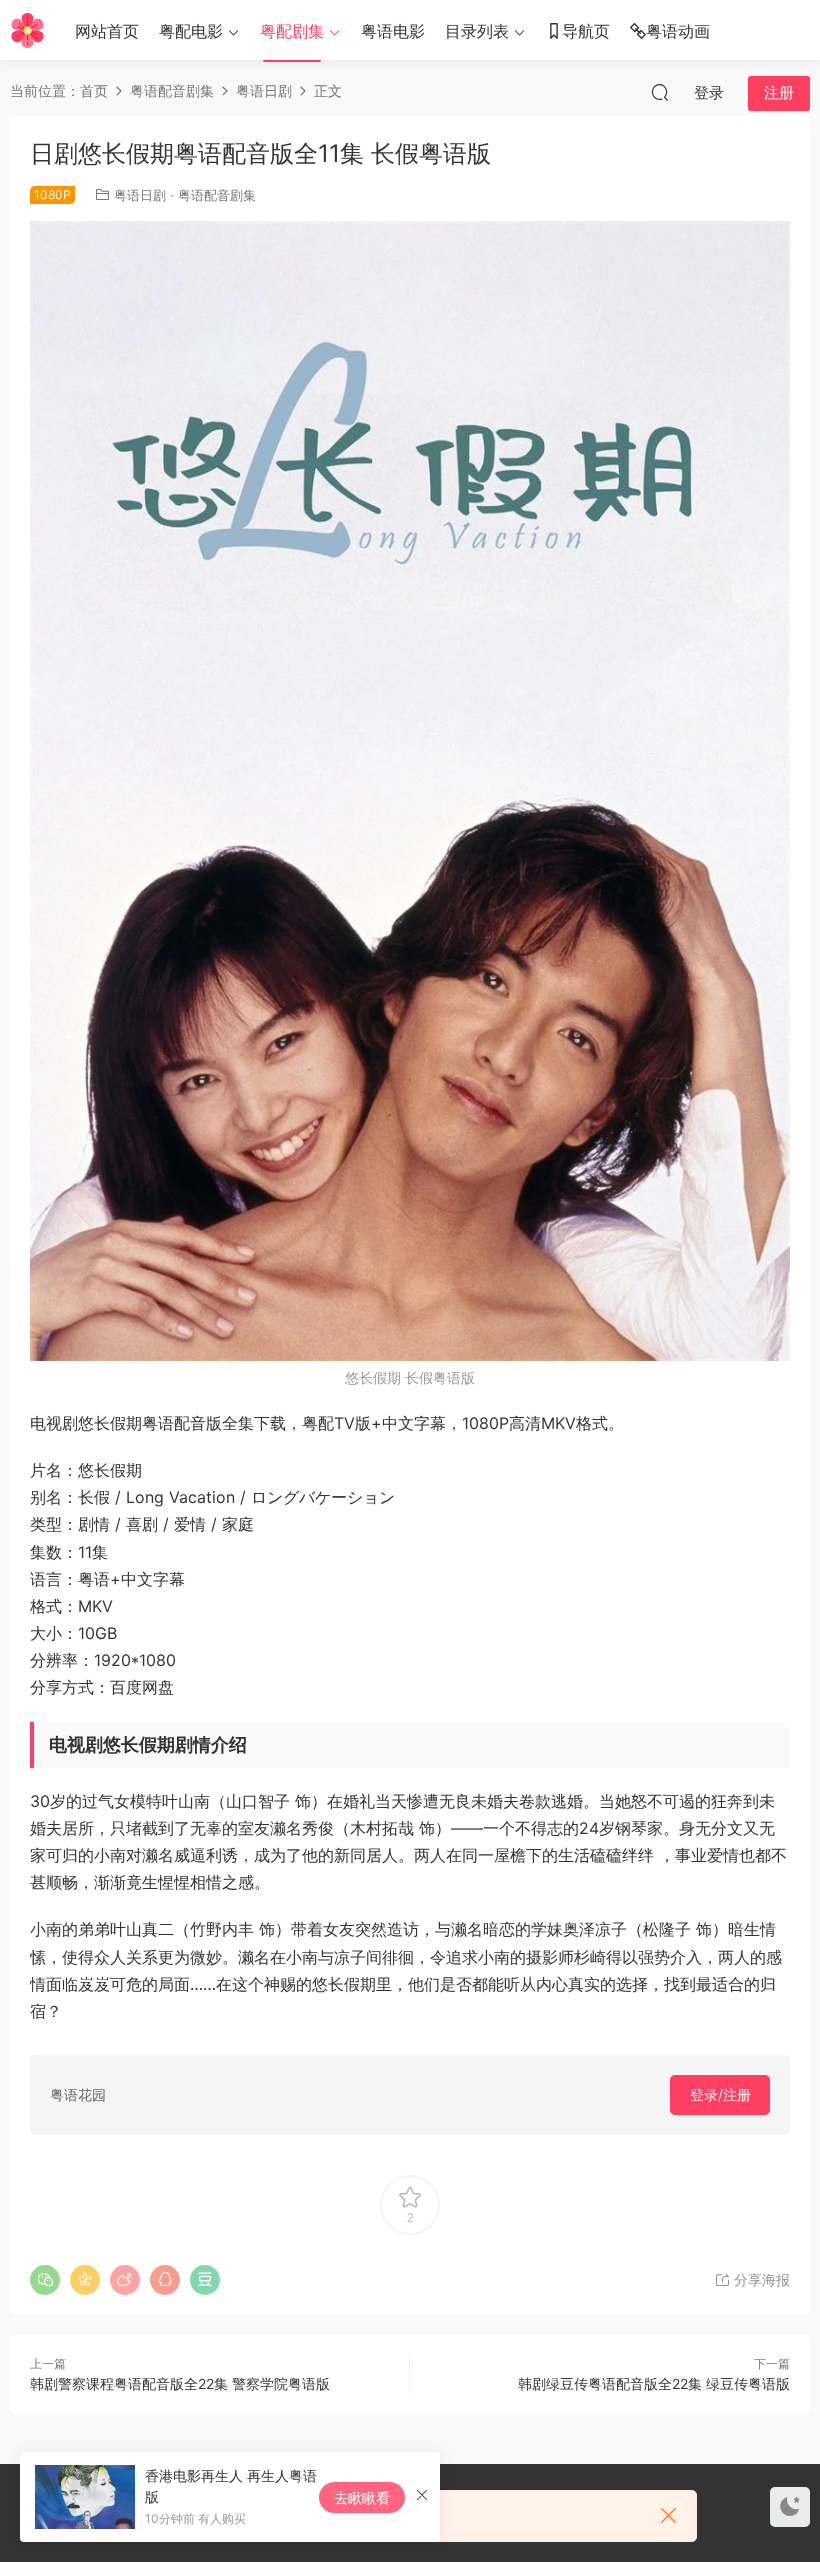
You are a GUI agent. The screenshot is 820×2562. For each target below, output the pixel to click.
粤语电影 (393, 31)
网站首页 (107, 31)
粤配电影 (191, 31)
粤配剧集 (292, 31)
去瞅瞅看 (362, 2497)
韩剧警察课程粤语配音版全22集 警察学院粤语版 (180, 2383)
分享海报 (760, 2279)
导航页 (586, 31)
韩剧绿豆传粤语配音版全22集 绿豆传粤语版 (654, 2383)
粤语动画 (678, 31)
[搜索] (660, 92)
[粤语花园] (27, 30)
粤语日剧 (140, 195)
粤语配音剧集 (217, 195)
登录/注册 (720, 2094)
